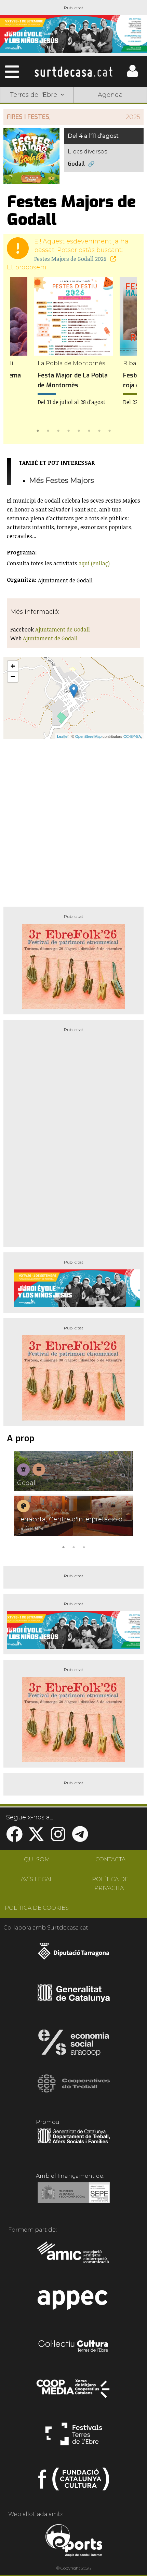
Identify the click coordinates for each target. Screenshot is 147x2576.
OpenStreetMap (88, 736)
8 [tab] (109, 430)
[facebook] (14, 1838)
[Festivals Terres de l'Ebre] (74, 2437)
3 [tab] (58, 430)
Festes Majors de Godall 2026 (71, 259)
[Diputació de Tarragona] (74, 1955)
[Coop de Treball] (74, 2090)
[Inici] (73, 72)
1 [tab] (38, 430)
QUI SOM (37, 1859)
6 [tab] (89, 430)
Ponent (37, 112)
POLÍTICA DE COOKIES (37, 1908)
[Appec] (74, 2302)
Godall (76, 164)
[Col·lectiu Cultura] (74, 2347)
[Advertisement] (73, 820)
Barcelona (110, 144)
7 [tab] (99, 430)
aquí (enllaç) (94, 563)
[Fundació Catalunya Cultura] (74, 2482)
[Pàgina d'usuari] (132, 76)
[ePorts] (74, 2541)
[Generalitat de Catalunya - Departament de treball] (74, 2144)
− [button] (13, 677)
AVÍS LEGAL (37, 1879)
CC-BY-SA (132, 736)
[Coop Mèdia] (74, 2392)
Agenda (110, 95)
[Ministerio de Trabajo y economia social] (74, 2198)
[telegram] (80, 1838)
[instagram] (58, 1838)
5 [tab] (79, 430)
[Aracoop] (74, 2045)
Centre (110, 128)
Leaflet (63, 736)
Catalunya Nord (110, 112)
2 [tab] (48, 430)
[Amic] (74, 2257)
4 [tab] (68, 430)
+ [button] (13, 666)
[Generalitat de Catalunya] (74, 2000)
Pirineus (37, 144)
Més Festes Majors (62, 480)
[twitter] (36, 1838)
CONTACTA (110, 1859)
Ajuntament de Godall (63, 629)
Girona (37, 128)
